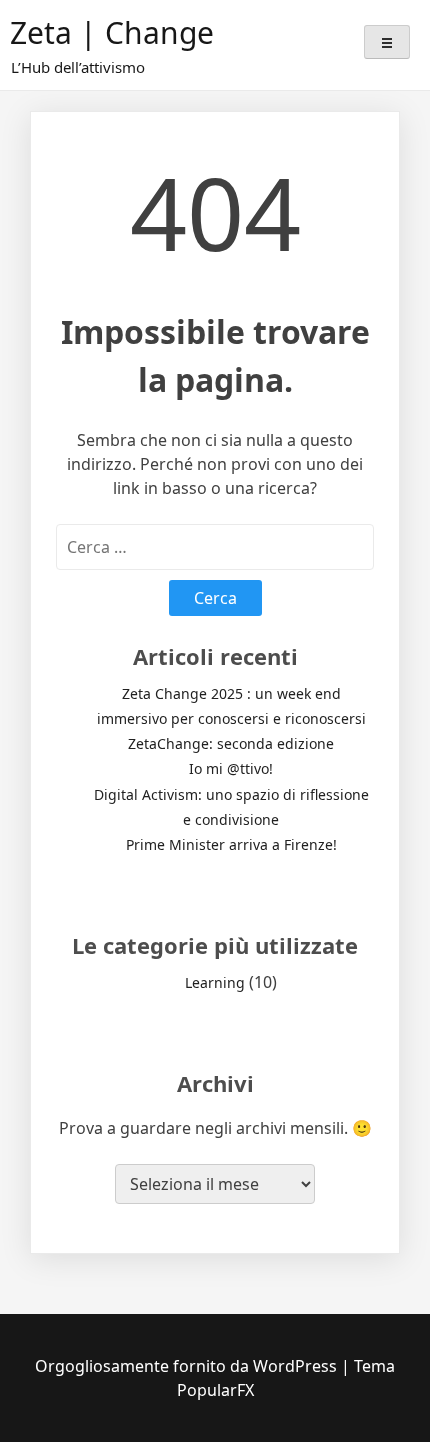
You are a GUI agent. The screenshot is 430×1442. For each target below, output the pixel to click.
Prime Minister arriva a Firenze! (231, 844)
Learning (215, 982)
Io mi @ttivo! (231, 768)
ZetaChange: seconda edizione (231, 743)
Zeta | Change (112, 32)
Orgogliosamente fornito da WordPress (188, 1366)
